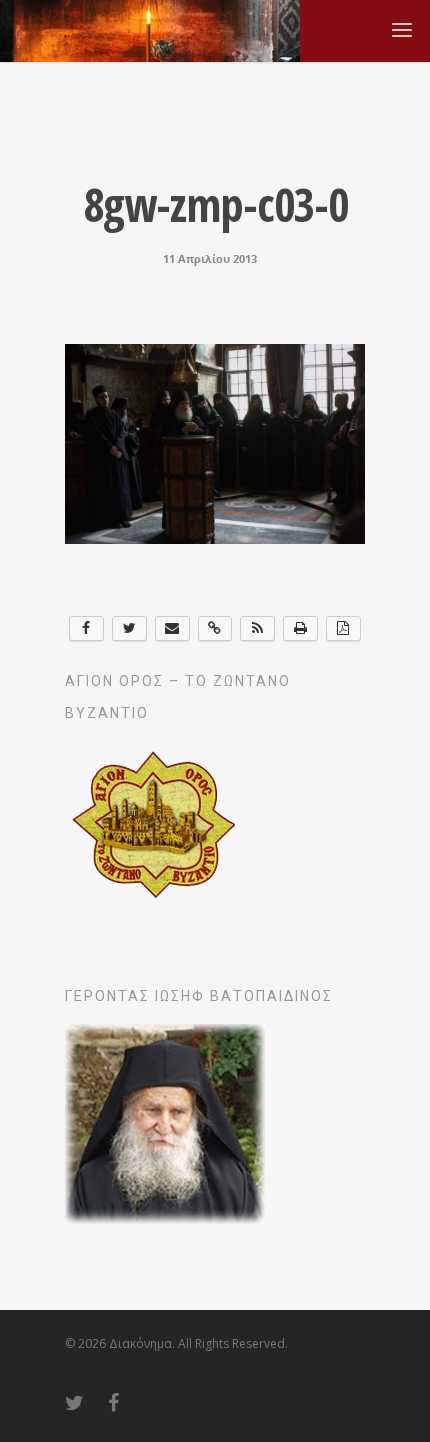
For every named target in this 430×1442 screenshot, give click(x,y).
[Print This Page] (300, 628)
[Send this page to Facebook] (86, 628)
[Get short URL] (215, 628)
